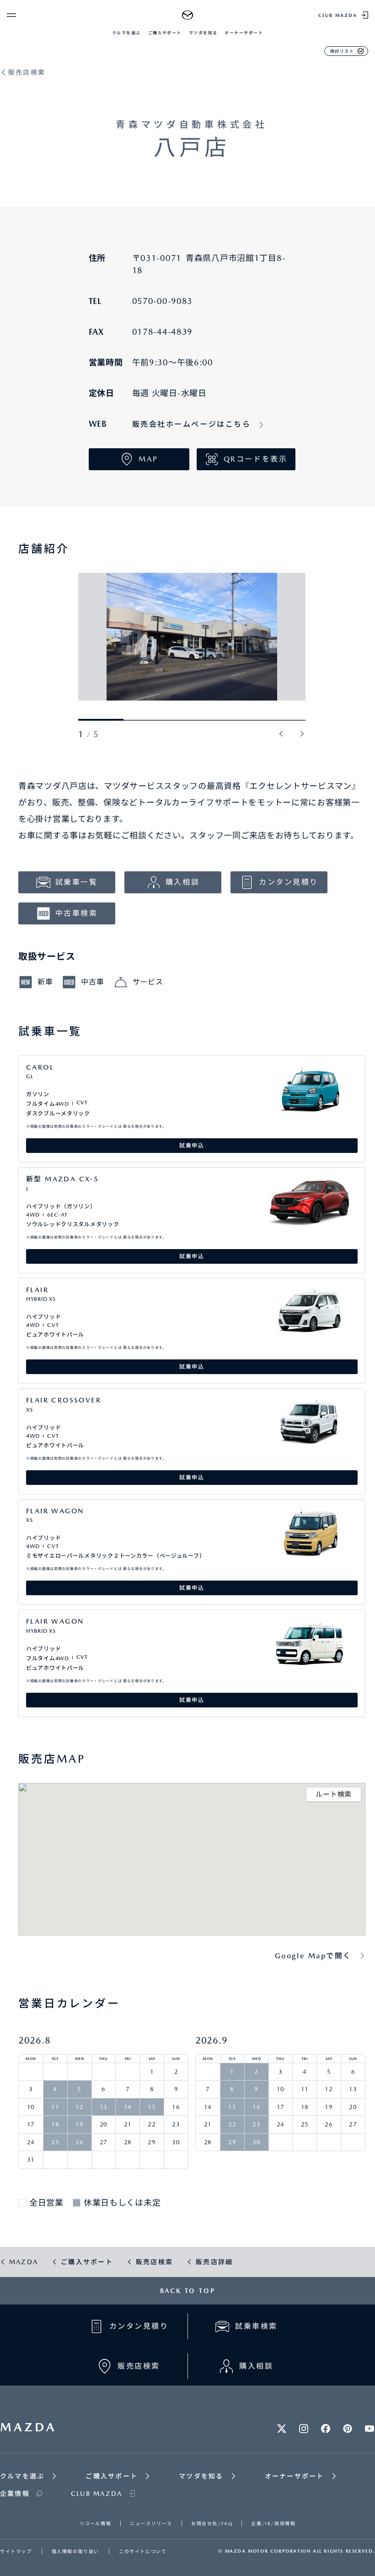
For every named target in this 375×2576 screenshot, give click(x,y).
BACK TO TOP (188, 2291)
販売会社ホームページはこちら (192, 424)
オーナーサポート (244, 33)
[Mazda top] (188, 15)
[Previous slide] (282, 734)
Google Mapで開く (313, 1956)
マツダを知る (203, 33)
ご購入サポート (165, 33)
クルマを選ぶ (126, 33)
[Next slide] (302, 734)
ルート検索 (334, 1794)
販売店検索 (27, 73)
